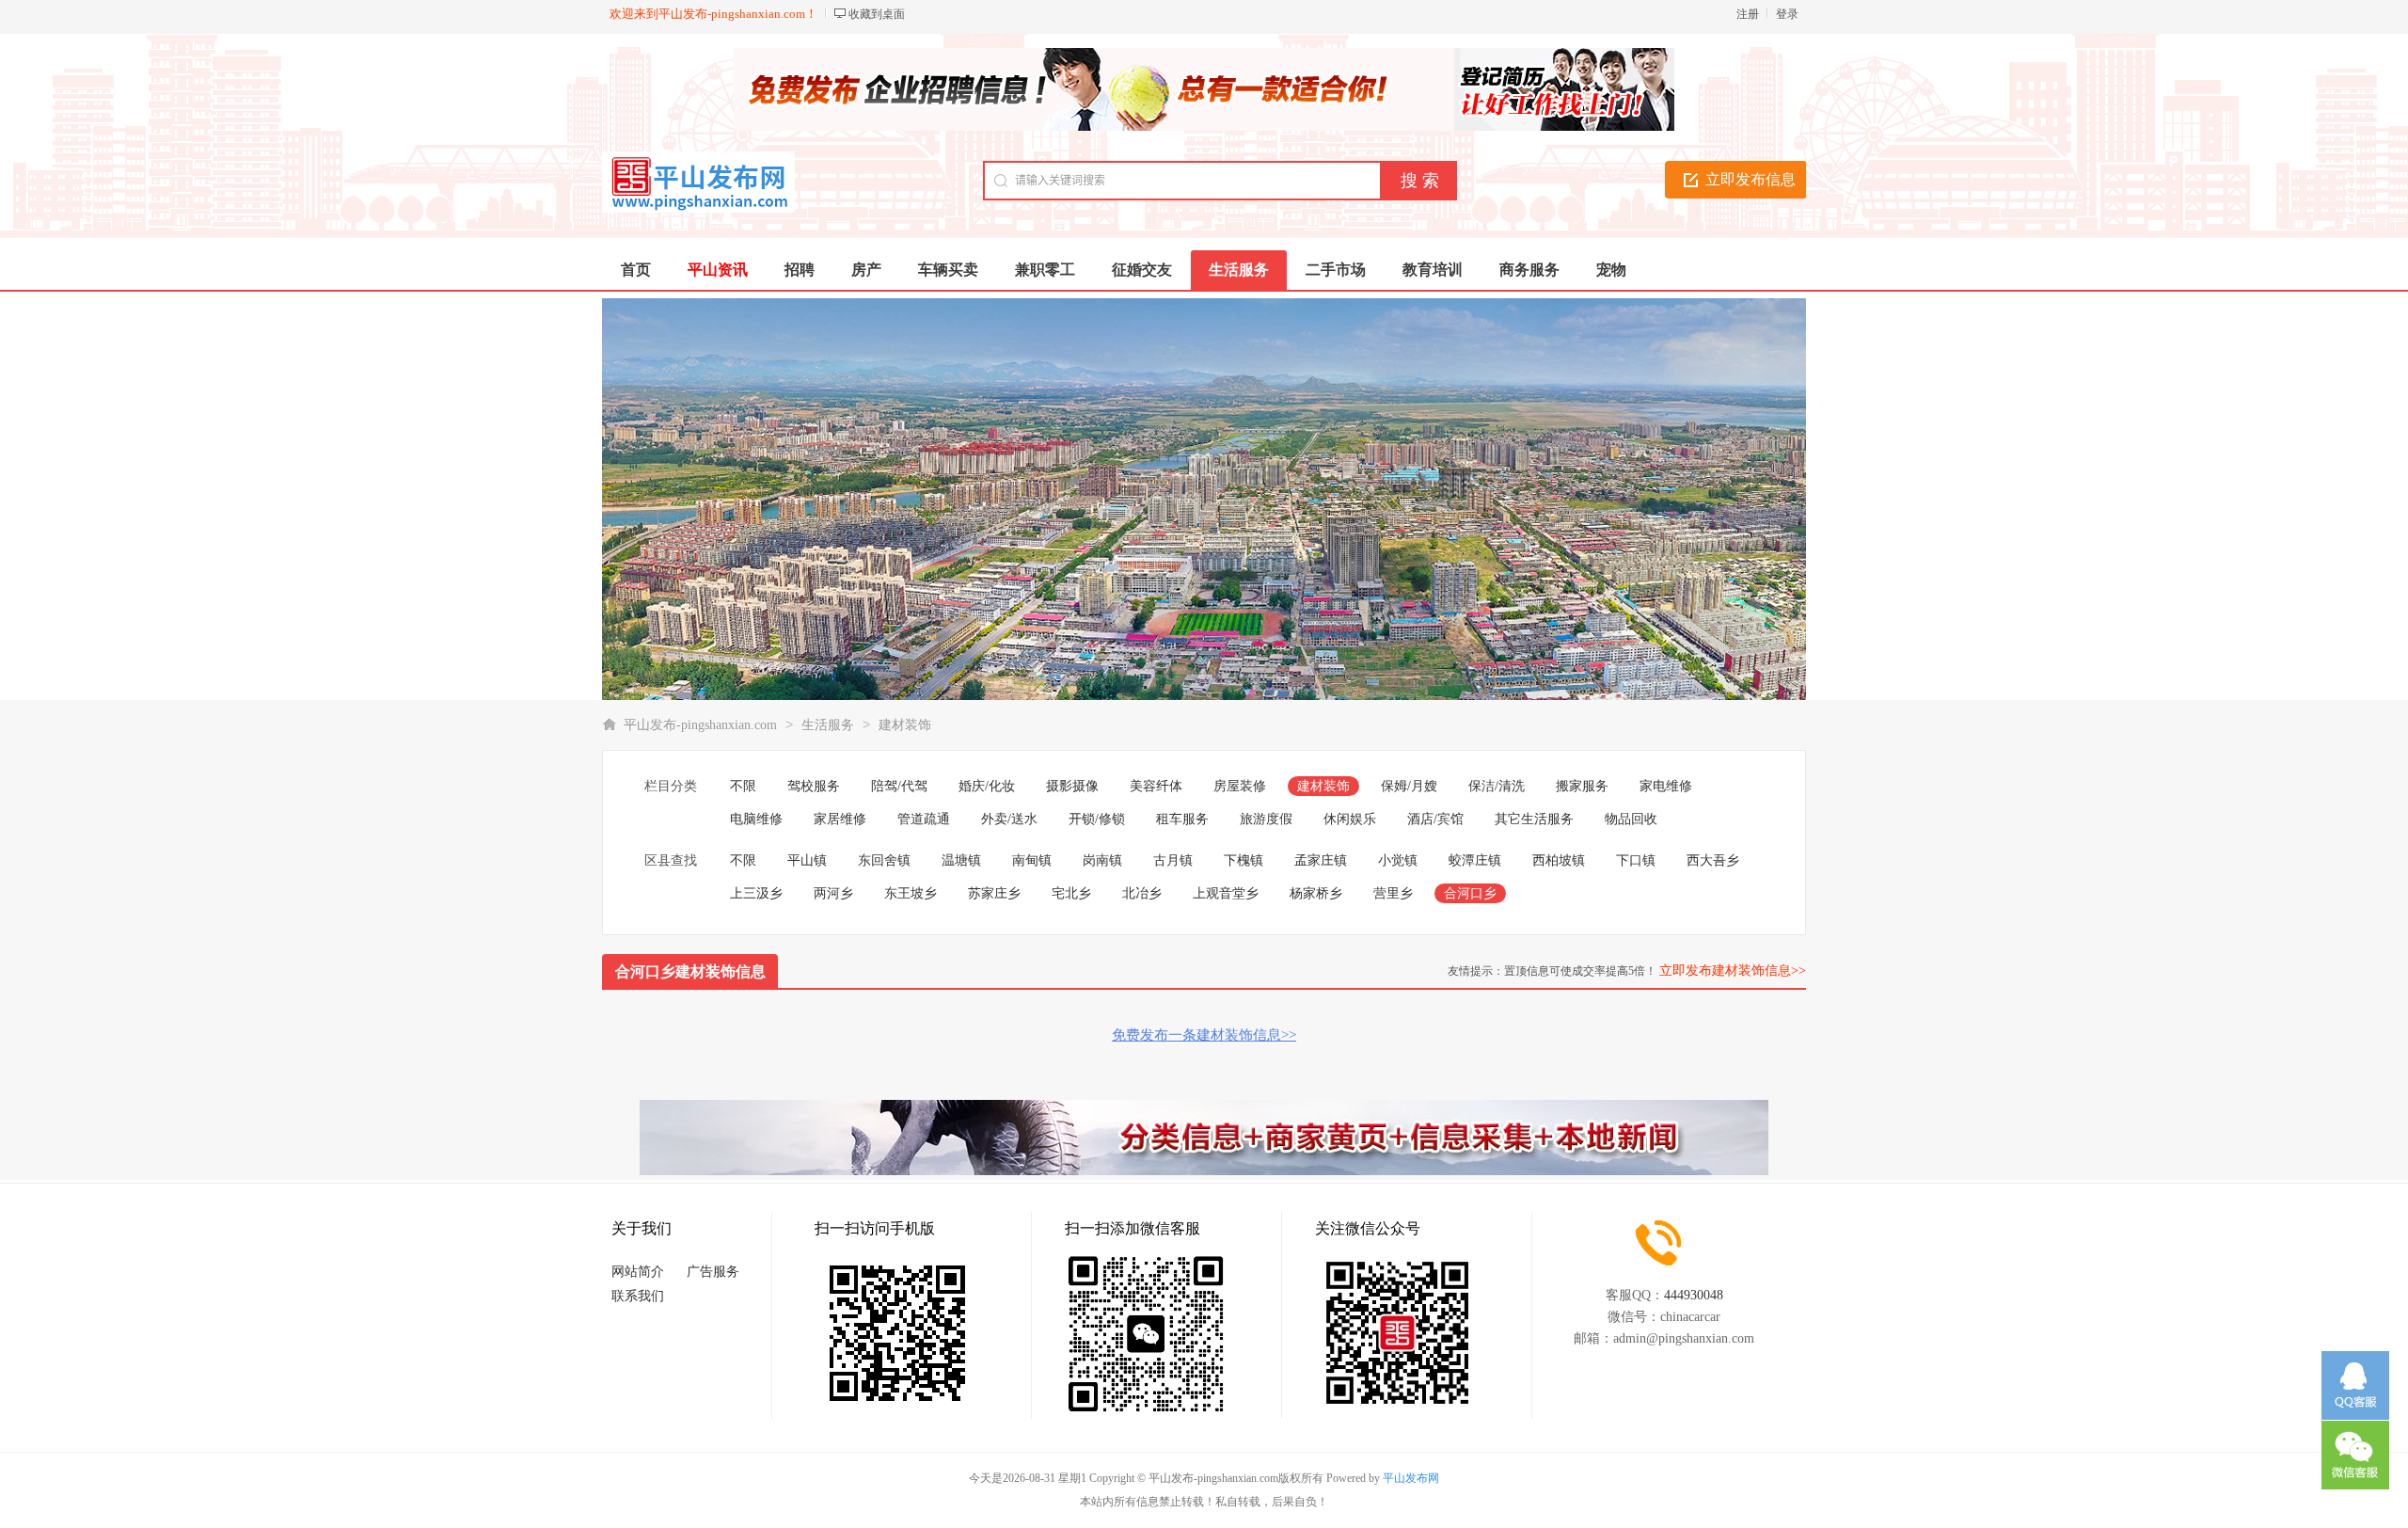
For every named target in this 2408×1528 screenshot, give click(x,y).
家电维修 (1666, 786)
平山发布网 (1411, 1478)
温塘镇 (961, 860)
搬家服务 (1582, 786)
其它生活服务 (1534, 819)
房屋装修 (1240, 786)
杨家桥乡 (1316, 893)
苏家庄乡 (994, 893)
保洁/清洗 (1497, 786)
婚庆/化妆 (987, 786)
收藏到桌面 (877, 14)
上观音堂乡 (1226, 893)
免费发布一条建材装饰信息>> (1204, 1035)
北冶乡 (1142, 893)
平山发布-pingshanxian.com (700, 725)
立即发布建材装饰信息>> (1733, 971)
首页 (636, 270)
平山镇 (807, 860)
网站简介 (638, 1272)
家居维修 (840, 819)
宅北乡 (1071, 893)
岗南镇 (1102, 860)
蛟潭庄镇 (1475, 860)
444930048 (1694, 1295)
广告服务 (713, 1272)
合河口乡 (1470, 893)
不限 (743, 786)
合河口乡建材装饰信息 (690, 971)
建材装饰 (905, 725)
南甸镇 (1032, 860)
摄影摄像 (1072, 786)
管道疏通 (924, 819)
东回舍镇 (884, 860)
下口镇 (1636, 860)
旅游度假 (1266, 819)
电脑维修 (756, 819)
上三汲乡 (756, 893)
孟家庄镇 (1321, 860)
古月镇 (1173, 860)
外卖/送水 (1009, 819)
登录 (1787, 14)
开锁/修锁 (1097, 819)
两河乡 (833, 893)
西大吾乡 (1713, 860)
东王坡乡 (911, 893)
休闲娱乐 (1350, 819)
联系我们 (638, 1296)
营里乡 (1393, 893)
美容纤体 (1156, 786)
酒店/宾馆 (1435, 819)
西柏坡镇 (1559, 860)
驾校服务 (814, 786)
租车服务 (1182, 819)
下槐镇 (1244, 860)
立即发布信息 (1751, 179)
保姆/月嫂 (1409, 786)
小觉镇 (1398, 860)
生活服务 (828, 725)
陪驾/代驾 (899, 786)
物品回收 (1631, 819)
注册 (1748, 14)
